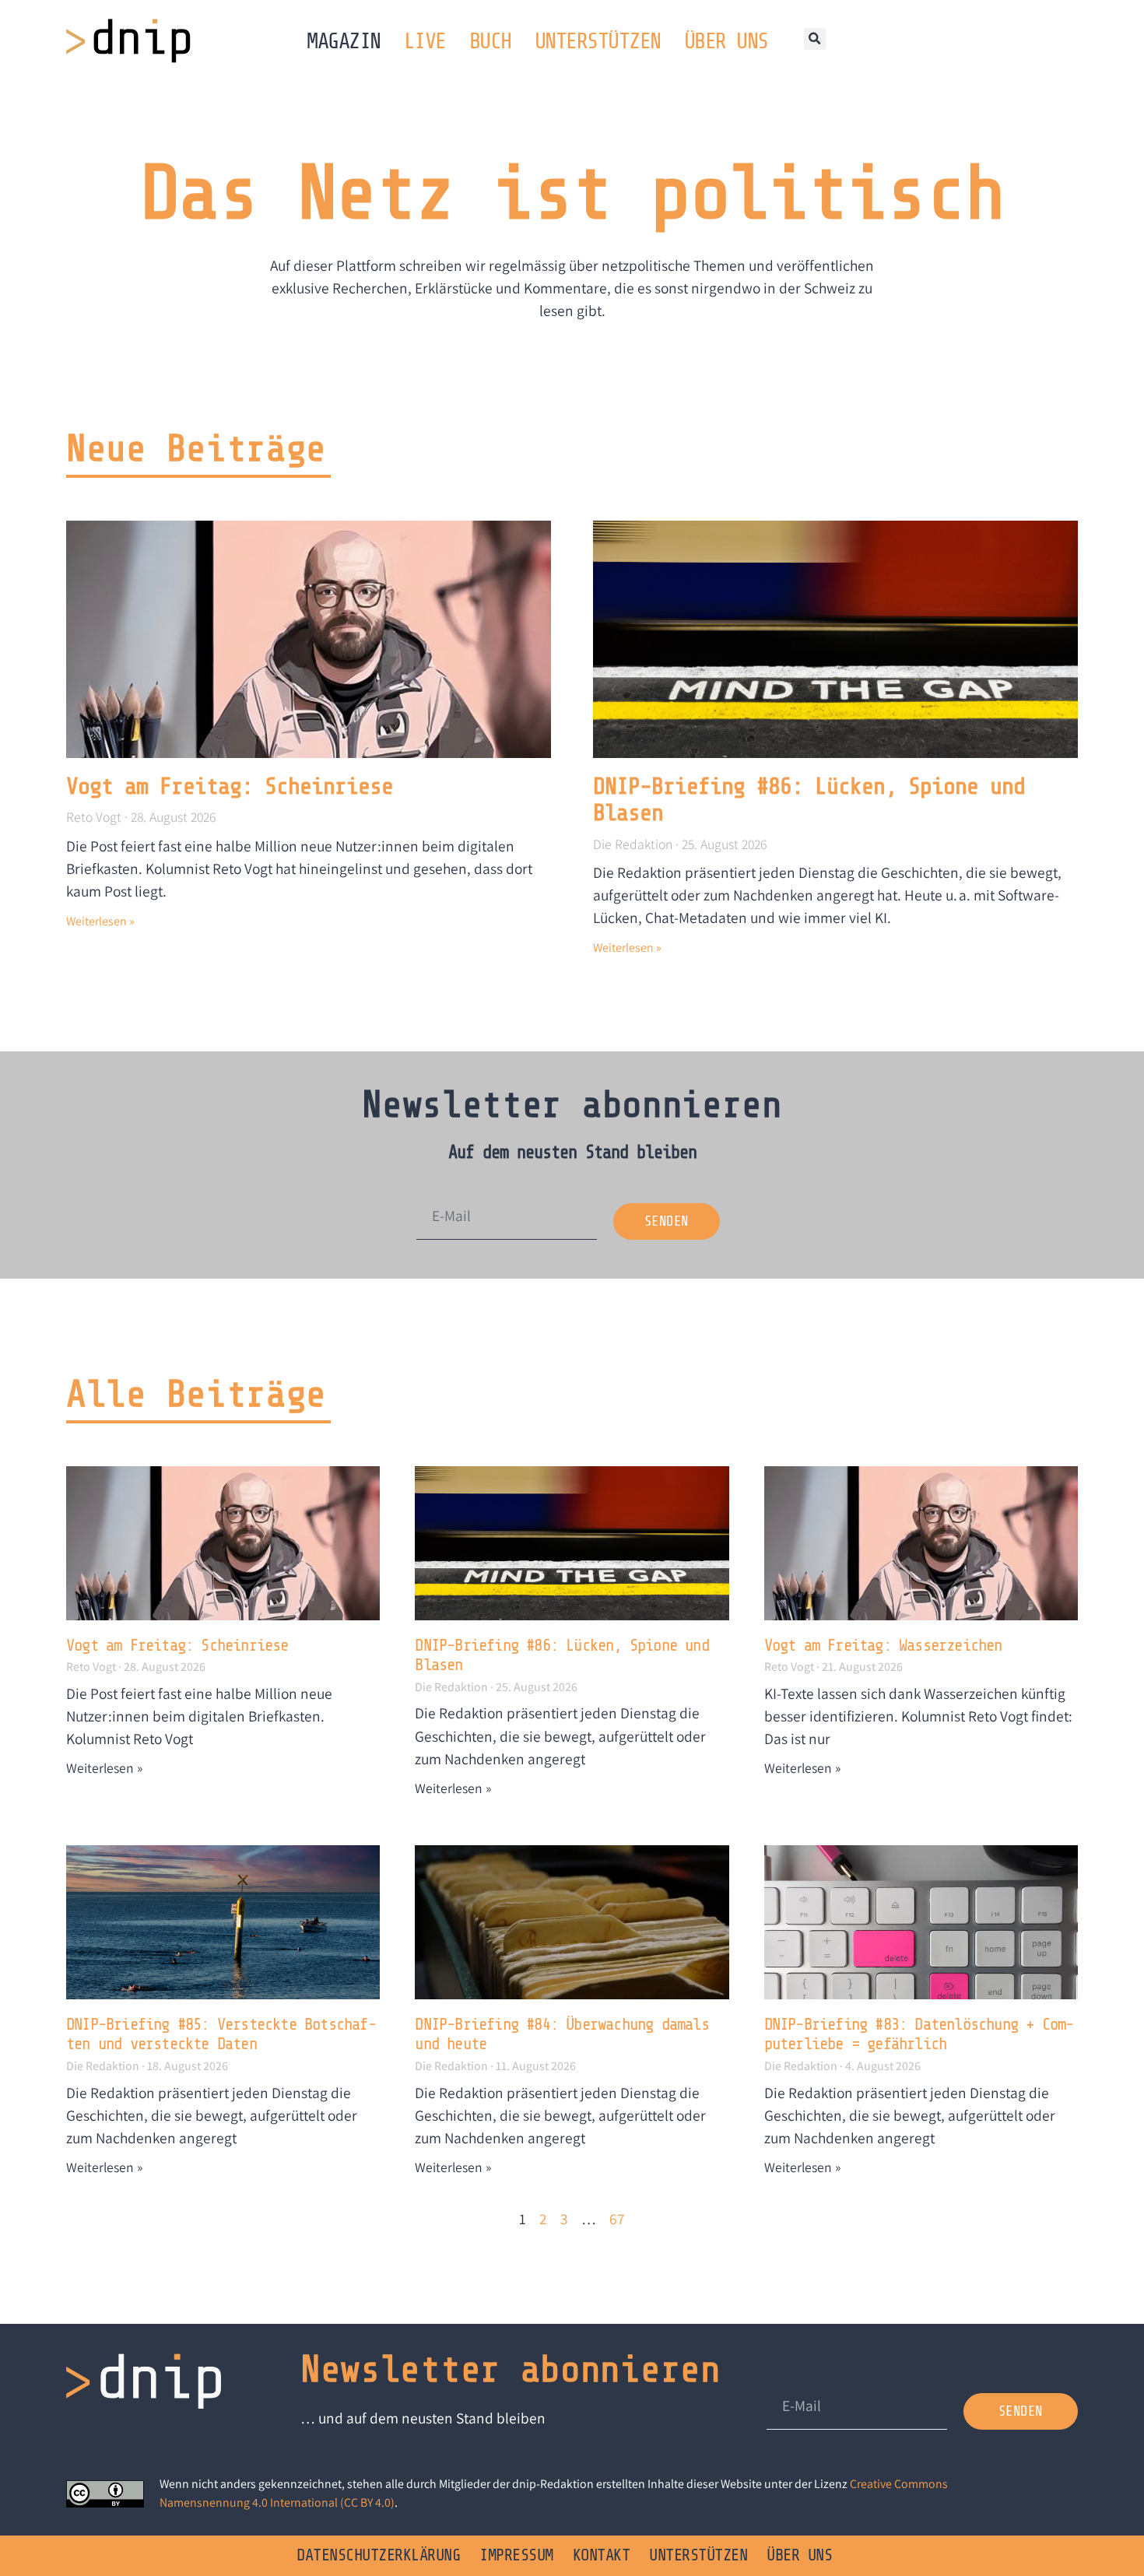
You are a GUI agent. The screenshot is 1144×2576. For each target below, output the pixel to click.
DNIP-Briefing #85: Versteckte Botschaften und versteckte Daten (221, 2034)
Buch (490, 41)
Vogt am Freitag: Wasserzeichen (883, 1645)
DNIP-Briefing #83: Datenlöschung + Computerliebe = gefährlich (919, 2034)
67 (617, 2219)
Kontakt (602, 2555)
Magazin (344, 41)
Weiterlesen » (100, 921)
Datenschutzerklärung (378, 2555)
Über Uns (726, 41)
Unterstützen (598, 41)
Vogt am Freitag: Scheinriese (230, 786)
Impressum (516, 2555)
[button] (815, 39)
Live (425, 41)
